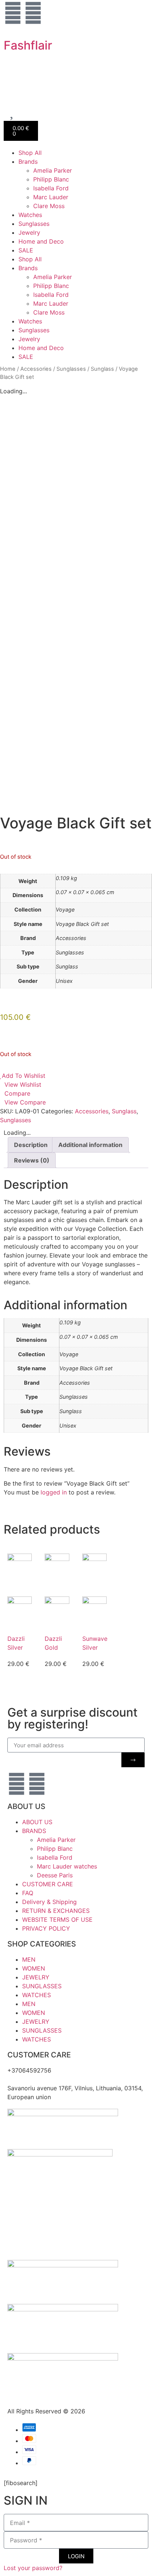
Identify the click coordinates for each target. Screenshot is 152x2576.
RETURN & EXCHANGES (56, 1911)
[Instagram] (13, 13)
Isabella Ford (51, 188)
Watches (30, 215)
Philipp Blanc (51, 179)
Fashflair (28, 45)
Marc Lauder (51, 197)
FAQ (28, 1893)
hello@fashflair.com (35, 2079)
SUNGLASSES (42, 1986)
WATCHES (37, 1995)
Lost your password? (33, 2568)
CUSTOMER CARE (48, 1884)
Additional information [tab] (90, 1145)
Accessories (36, 369)
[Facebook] (33, 13)
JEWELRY (36, 1977)
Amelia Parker (53, 170)
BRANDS (34, 1831)
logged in (54, 1492)
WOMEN (34, 1968)
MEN (29, 1959)
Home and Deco (41, 241)
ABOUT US (37, 1822)
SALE (26, 250)
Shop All (30, 153)
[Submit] (133, 1760)
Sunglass (102, 369)
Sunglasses (34, 224)
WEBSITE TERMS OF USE (57, 1920)
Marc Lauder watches (67, 1866)
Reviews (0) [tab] (32, 1160)
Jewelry (29, 233)
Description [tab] (31, 1145)
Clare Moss (49, 206)
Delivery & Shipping (49, 1902)
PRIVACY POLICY (46, 1928)
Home (8, 369)
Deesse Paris (55, 1875)
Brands (28, 162)
